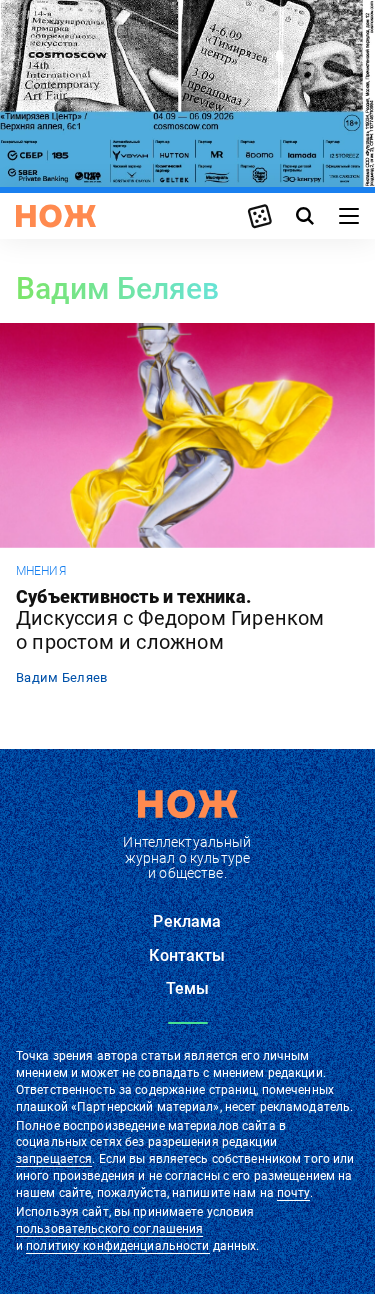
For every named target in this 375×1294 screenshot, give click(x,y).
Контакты (187, 955)
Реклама (187, 921)
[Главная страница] (56, 216)
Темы (188, 988)
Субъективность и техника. (170, 621)
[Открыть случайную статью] (260, 216)
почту (293, 1193)
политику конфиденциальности (117, 1246)
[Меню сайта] (349, 216)
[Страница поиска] (305, 216)
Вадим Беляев (61, 677)
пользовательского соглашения (109, 1229)
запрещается (54, 1159)
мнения (41, 571)
